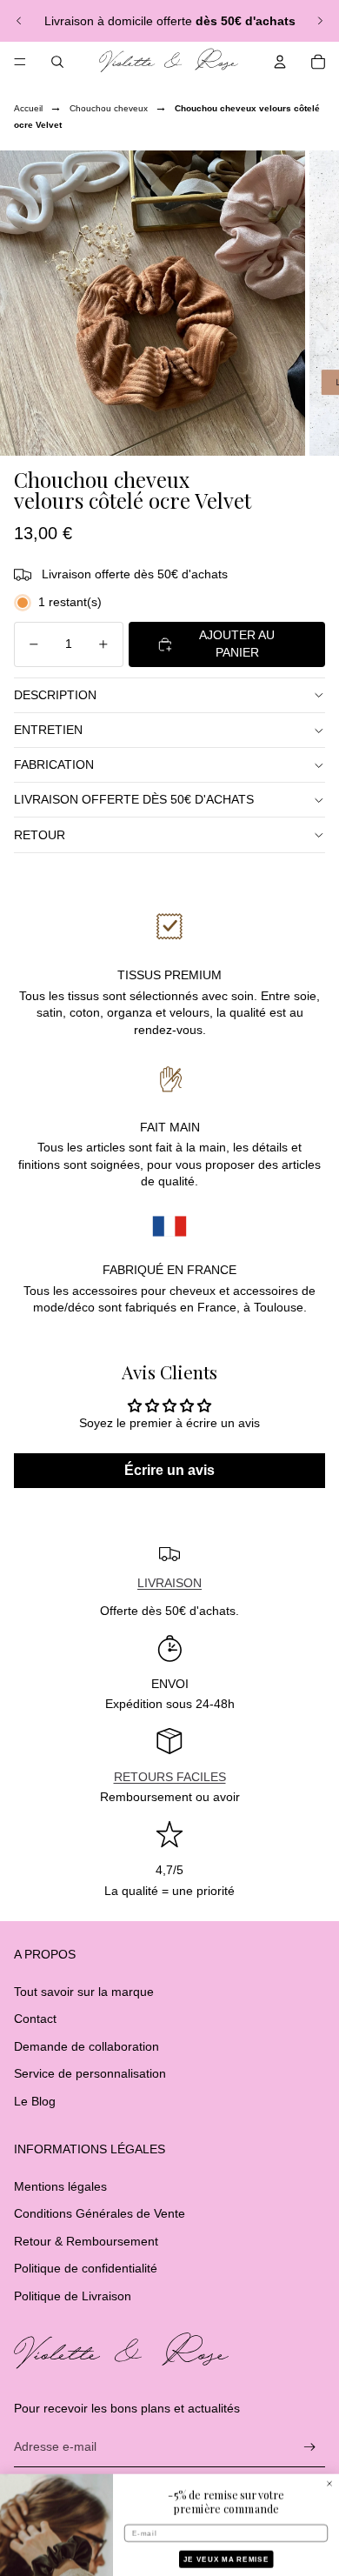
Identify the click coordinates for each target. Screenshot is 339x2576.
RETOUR (40, 835)
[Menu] (20, 62)
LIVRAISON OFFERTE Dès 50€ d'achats (134, 799)
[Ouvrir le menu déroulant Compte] (280, 62)
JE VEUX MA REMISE (226, 2529)
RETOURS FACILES (170, 1777)
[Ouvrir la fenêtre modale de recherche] (57, 62)
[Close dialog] (329, 2453)
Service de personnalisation (90, 2073)
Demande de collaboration (86, 2046)
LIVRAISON (169, 1583)
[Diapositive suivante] (320, 21)
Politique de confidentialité (86, 2268)
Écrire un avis (169, 1470)
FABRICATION (54, 764)
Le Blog (35, 2101)
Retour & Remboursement (86, 2241)
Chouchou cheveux (109, 108)
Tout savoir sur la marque (84, 1992)
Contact (35, 2019)
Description (55, 695)
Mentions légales (60, 2186)
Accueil (28, 108)
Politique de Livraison (73, 2296)
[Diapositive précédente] (19, 21)
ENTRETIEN (48, 730)
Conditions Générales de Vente (100, 2213)
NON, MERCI (226, 2555)
